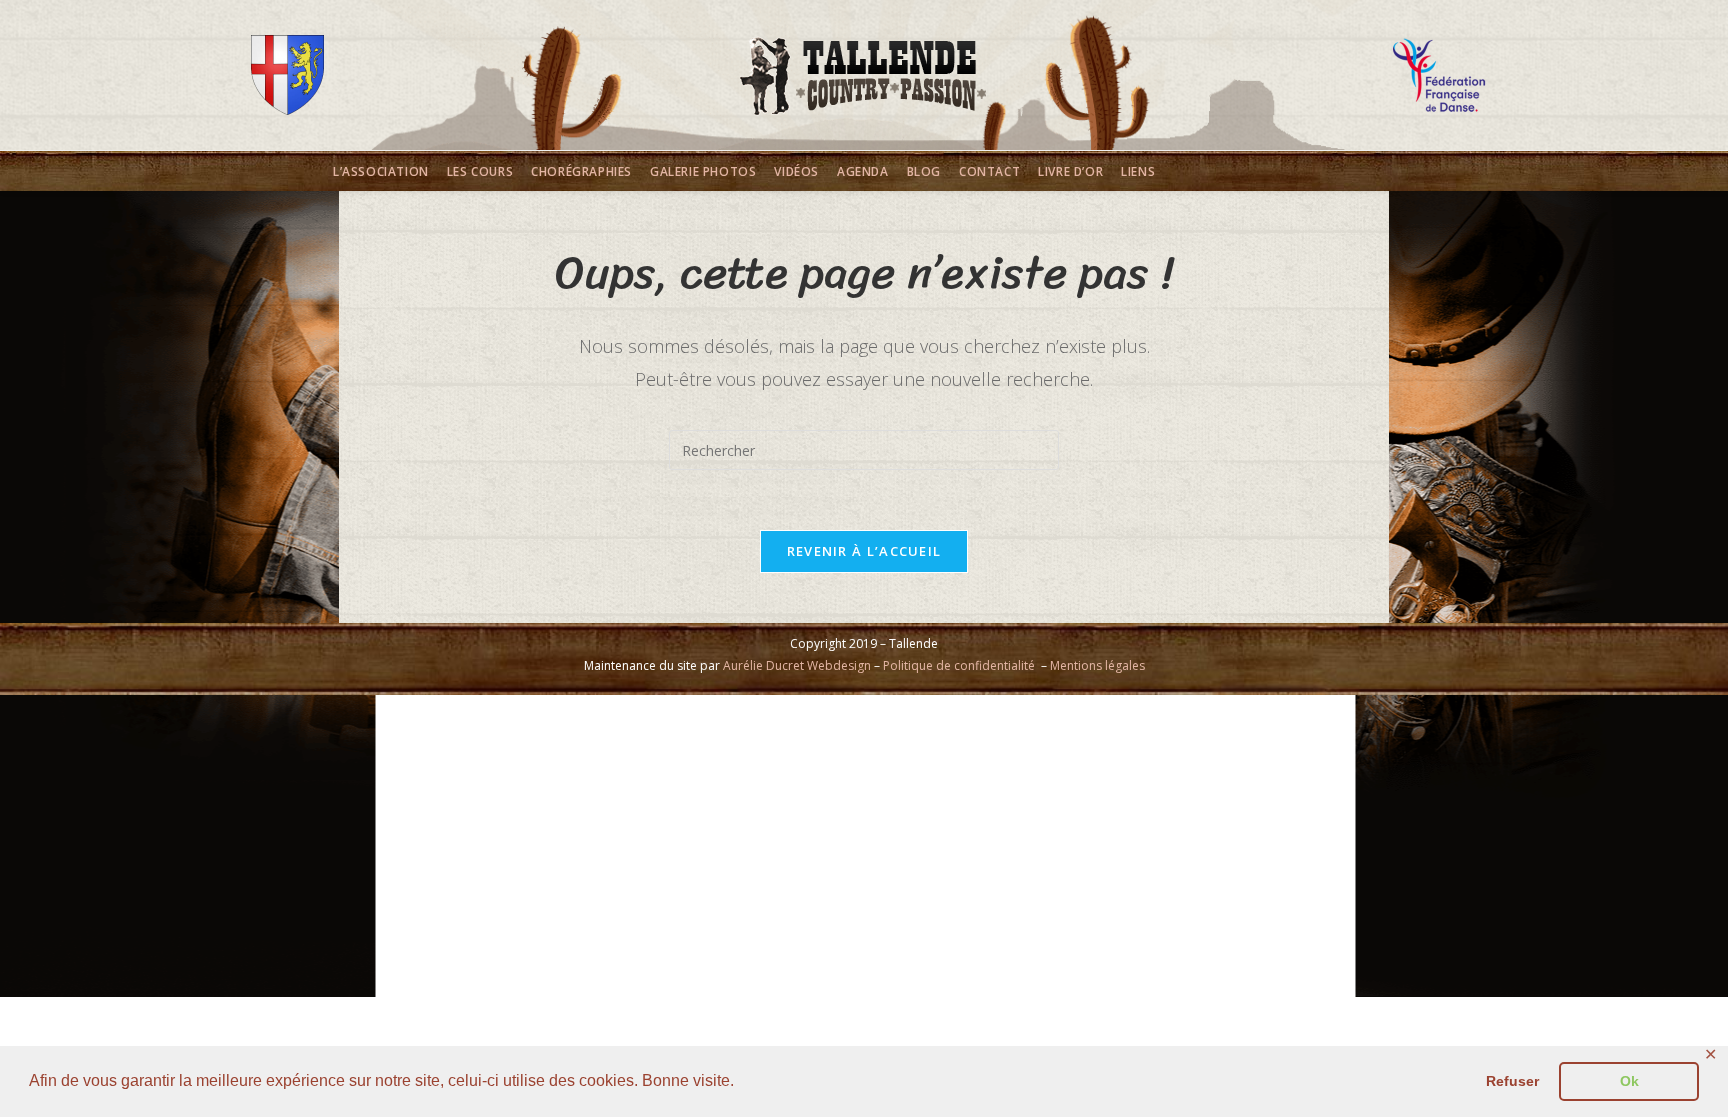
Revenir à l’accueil (864, 551)
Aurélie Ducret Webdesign (797, 665)
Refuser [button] (1512, 1081)
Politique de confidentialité (959, 665)
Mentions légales (1097, 665)
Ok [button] (1629, 1081)
